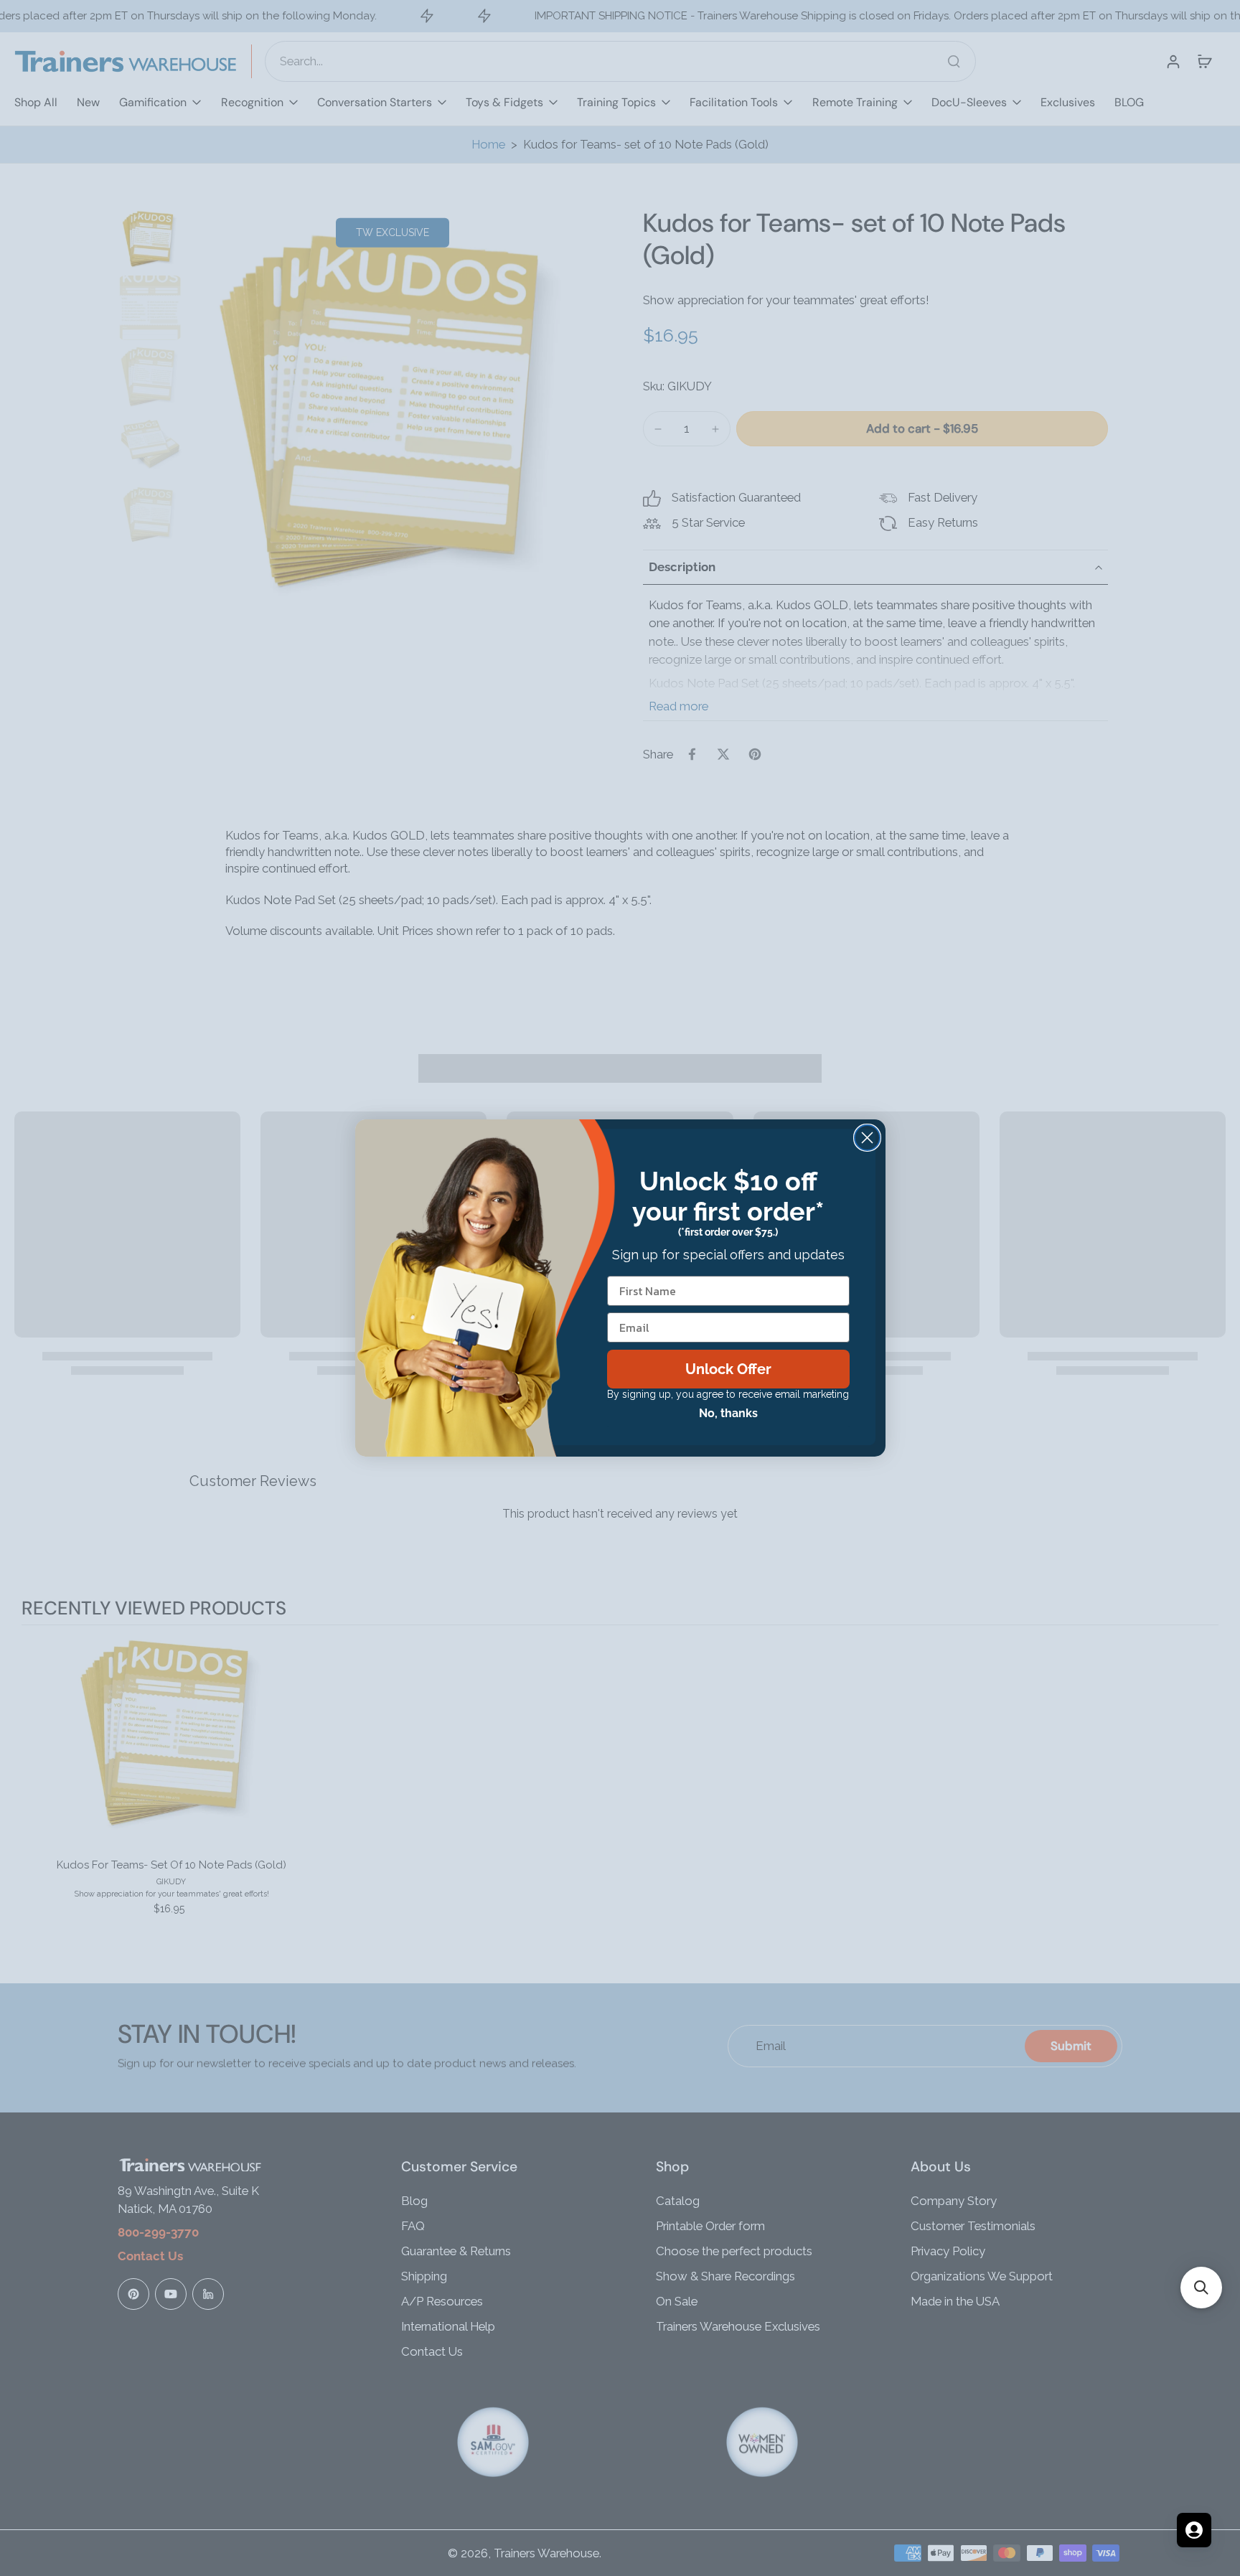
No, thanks (728, 1413)
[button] (1201, 2288)
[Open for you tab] (1194, 2530)
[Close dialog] (867, 1138)
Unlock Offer (728, 1369)
